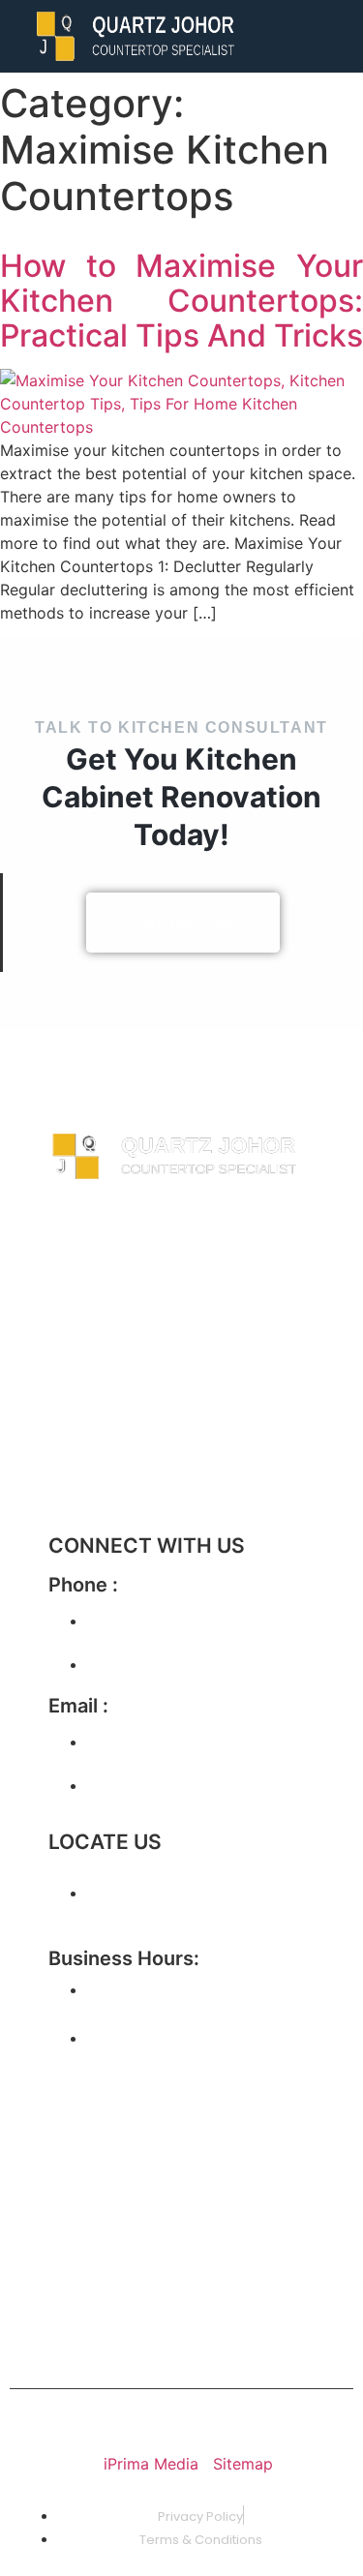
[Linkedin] (73, 2246)
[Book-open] (73, 2300)
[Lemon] (261, 2246)
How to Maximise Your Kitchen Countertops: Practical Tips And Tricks (181, 301)
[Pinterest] (136, 2246)
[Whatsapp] (198, 2246)
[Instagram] (136, 2118)
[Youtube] (73, 2172)
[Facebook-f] (73, 2118)
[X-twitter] (198, 2118)
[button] (338, 36)
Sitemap (243, 2464)
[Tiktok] (261, 2118)
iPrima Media (153, 2464)
